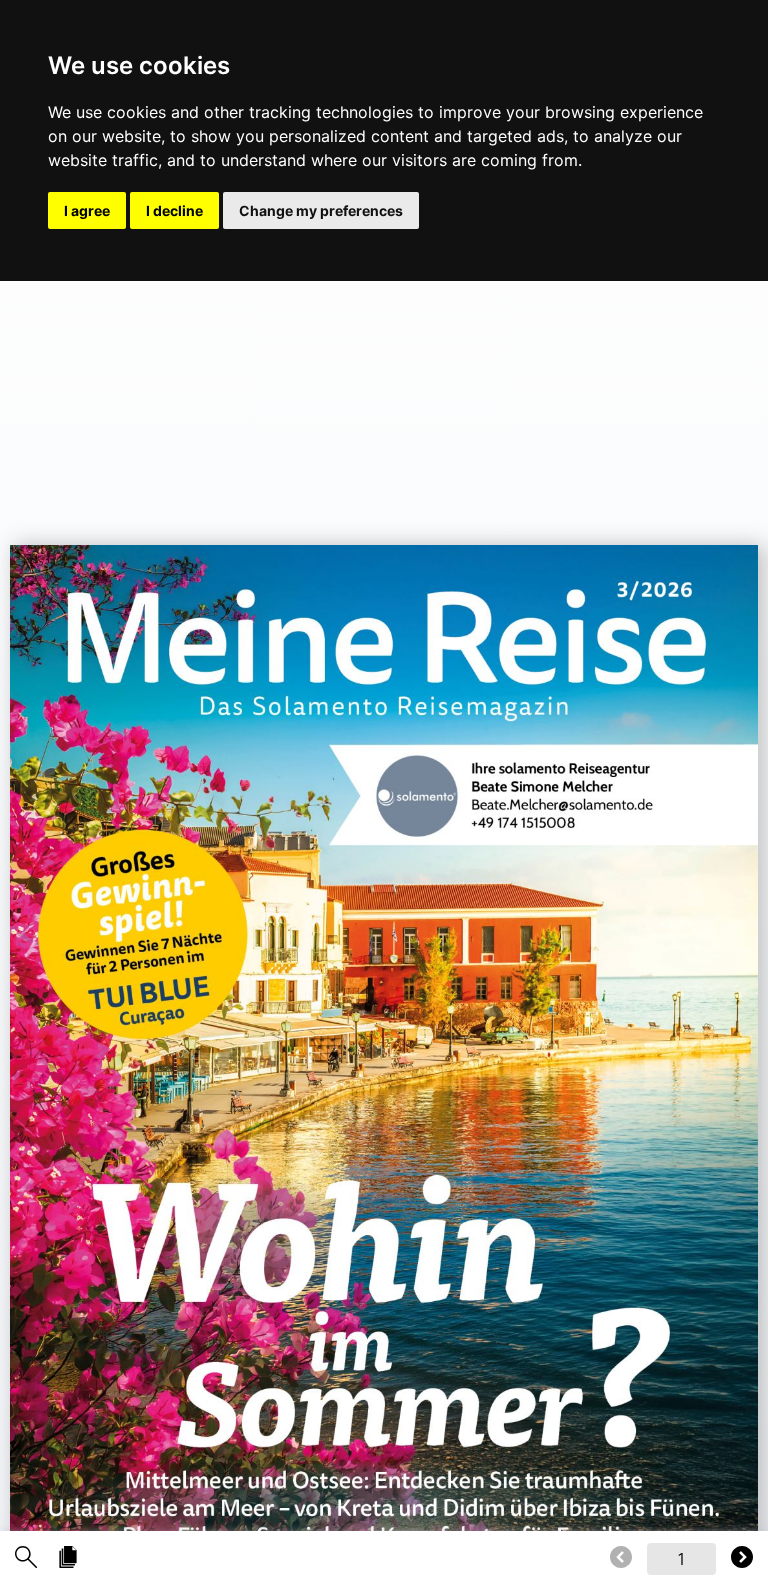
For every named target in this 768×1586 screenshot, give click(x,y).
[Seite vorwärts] (742, 1558)
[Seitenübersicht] (68, 1558)
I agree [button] (87, 210)
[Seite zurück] (621, 1558)
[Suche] (26, 1558)
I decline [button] (174, 210)
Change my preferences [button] (321, 210)
